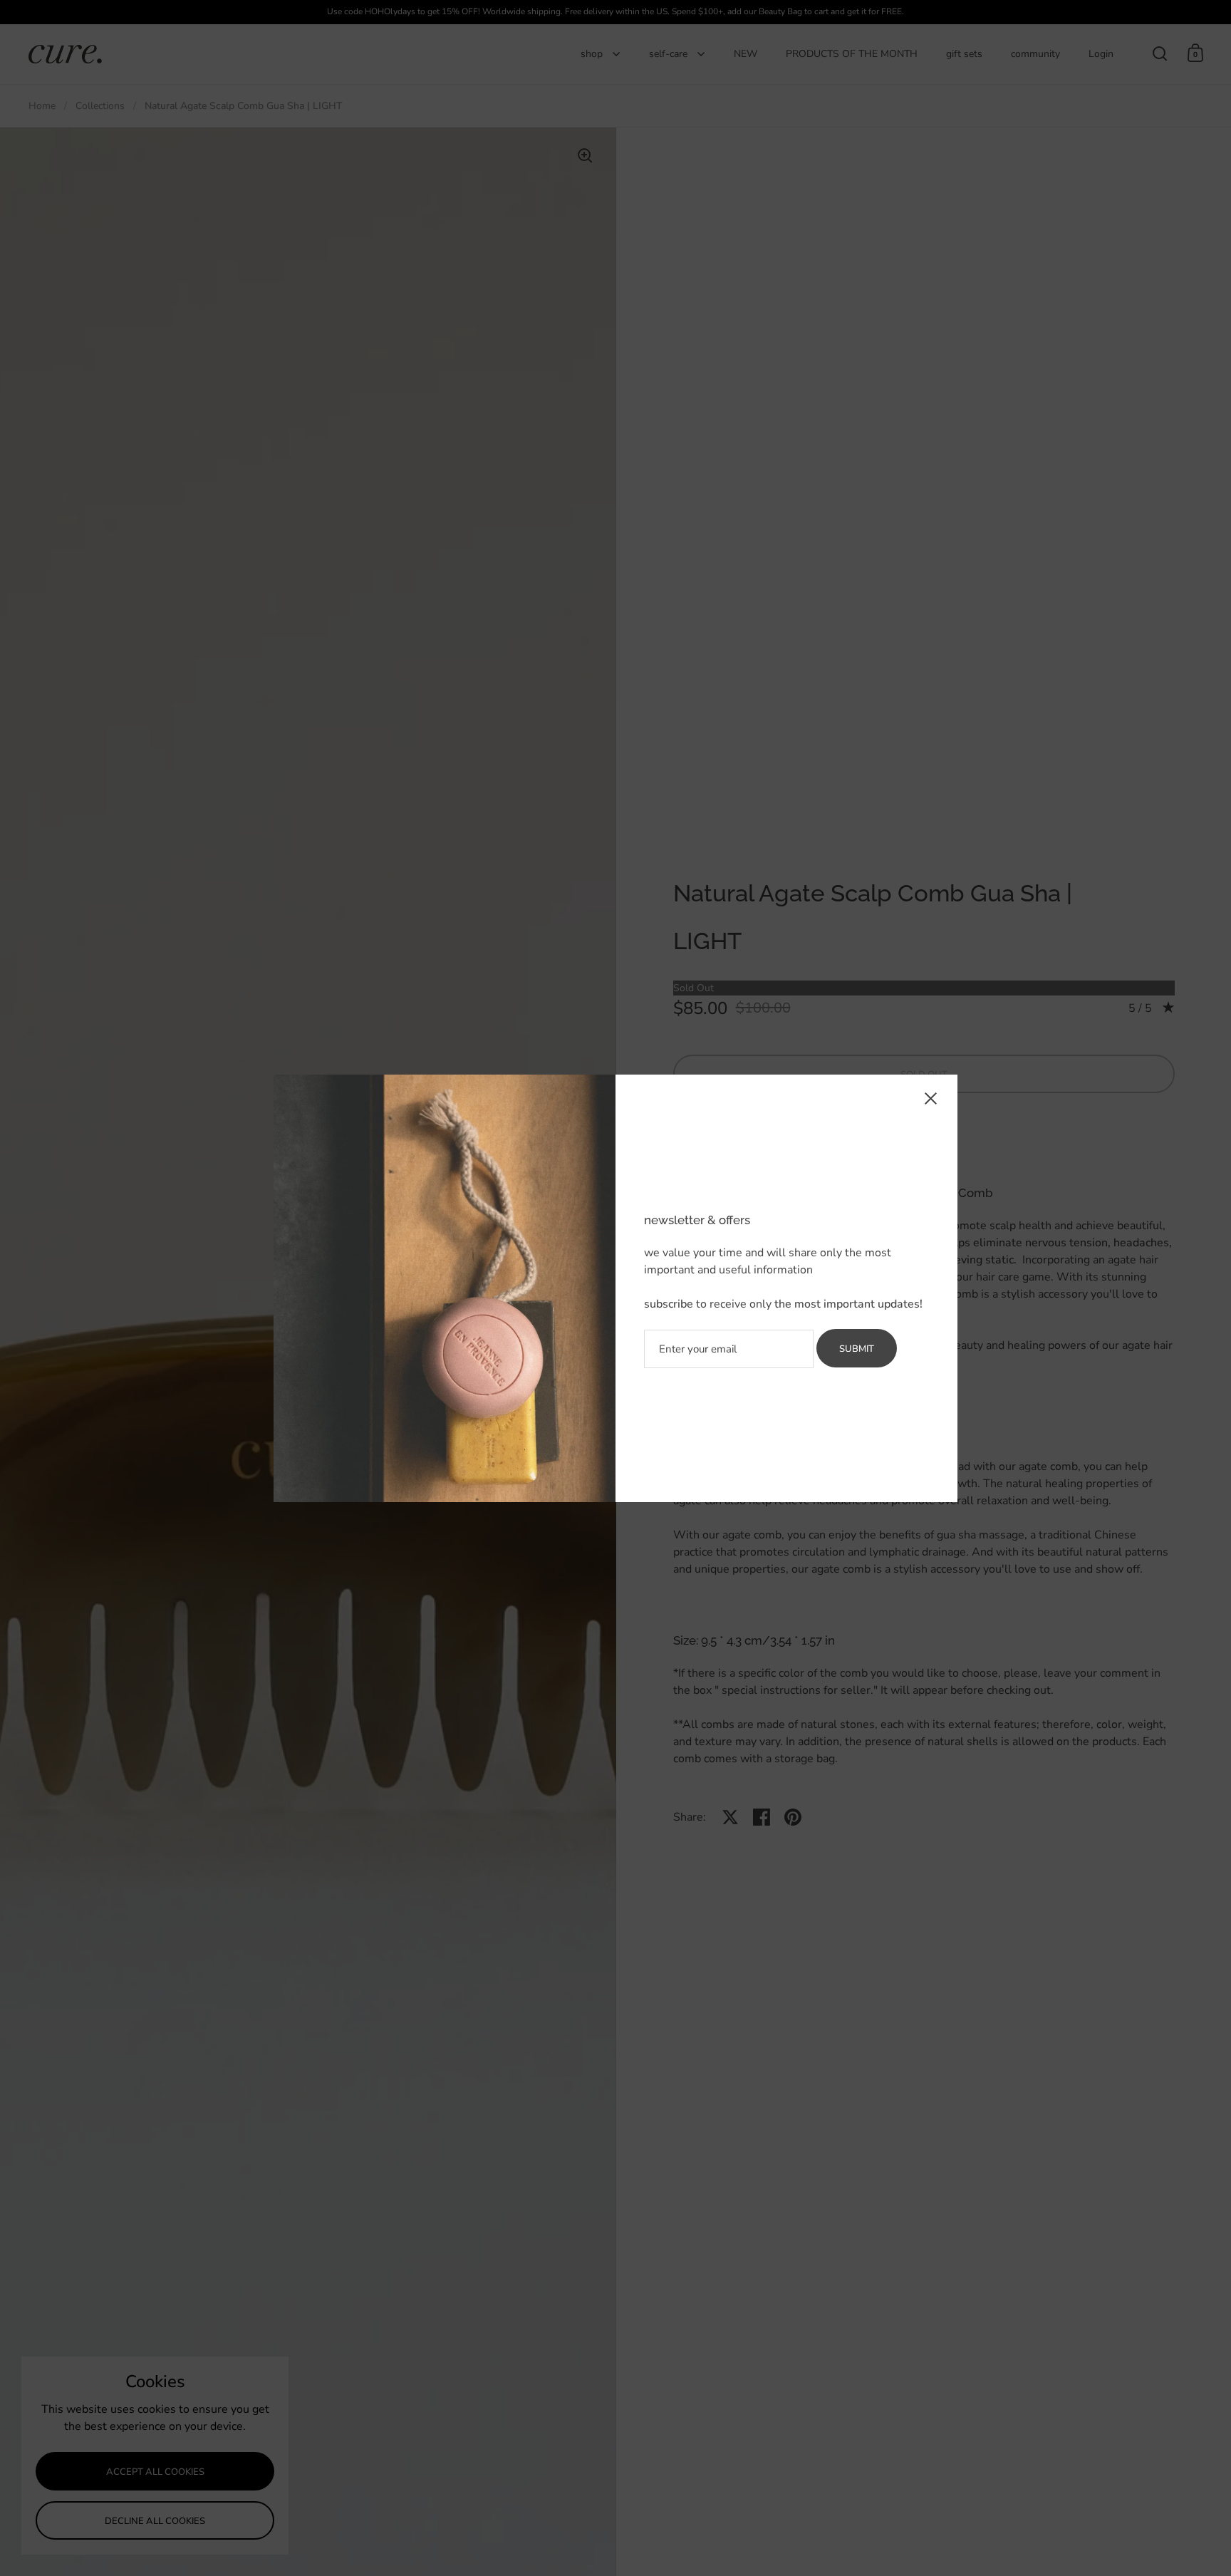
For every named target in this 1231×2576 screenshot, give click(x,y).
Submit (857, 1349)
